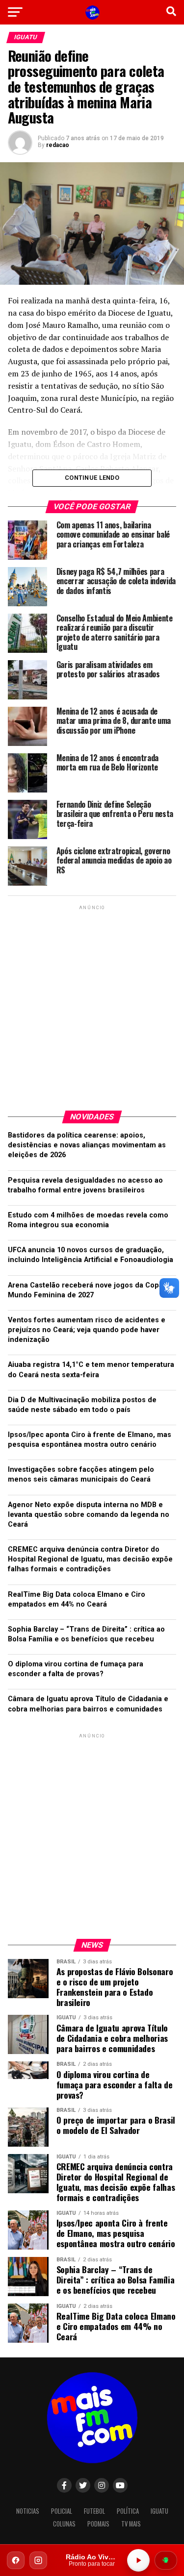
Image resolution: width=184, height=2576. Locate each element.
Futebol (94, 2511)
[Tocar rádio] (138, 2560)
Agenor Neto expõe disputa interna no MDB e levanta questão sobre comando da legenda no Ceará (89, 1515)
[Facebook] (16, 2560)
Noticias (28, 2511)
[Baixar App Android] (166, 2560)
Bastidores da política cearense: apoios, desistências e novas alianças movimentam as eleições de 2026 (87, 1145)
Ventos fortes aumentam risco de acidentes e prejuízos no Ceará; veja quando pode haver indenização (87, 1330)
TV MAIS (131, 2524)
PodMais (98, 2524)
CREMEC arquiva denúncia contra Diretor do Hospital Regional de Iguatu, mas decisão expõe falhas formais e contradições (90, 1559)
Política (128, 2511)
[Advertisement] (92, 1004)
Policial (62, 2511)
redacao (58, 145)
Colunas (64, 2524)
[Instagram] (38, 2560)
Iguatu (159, 2511)
